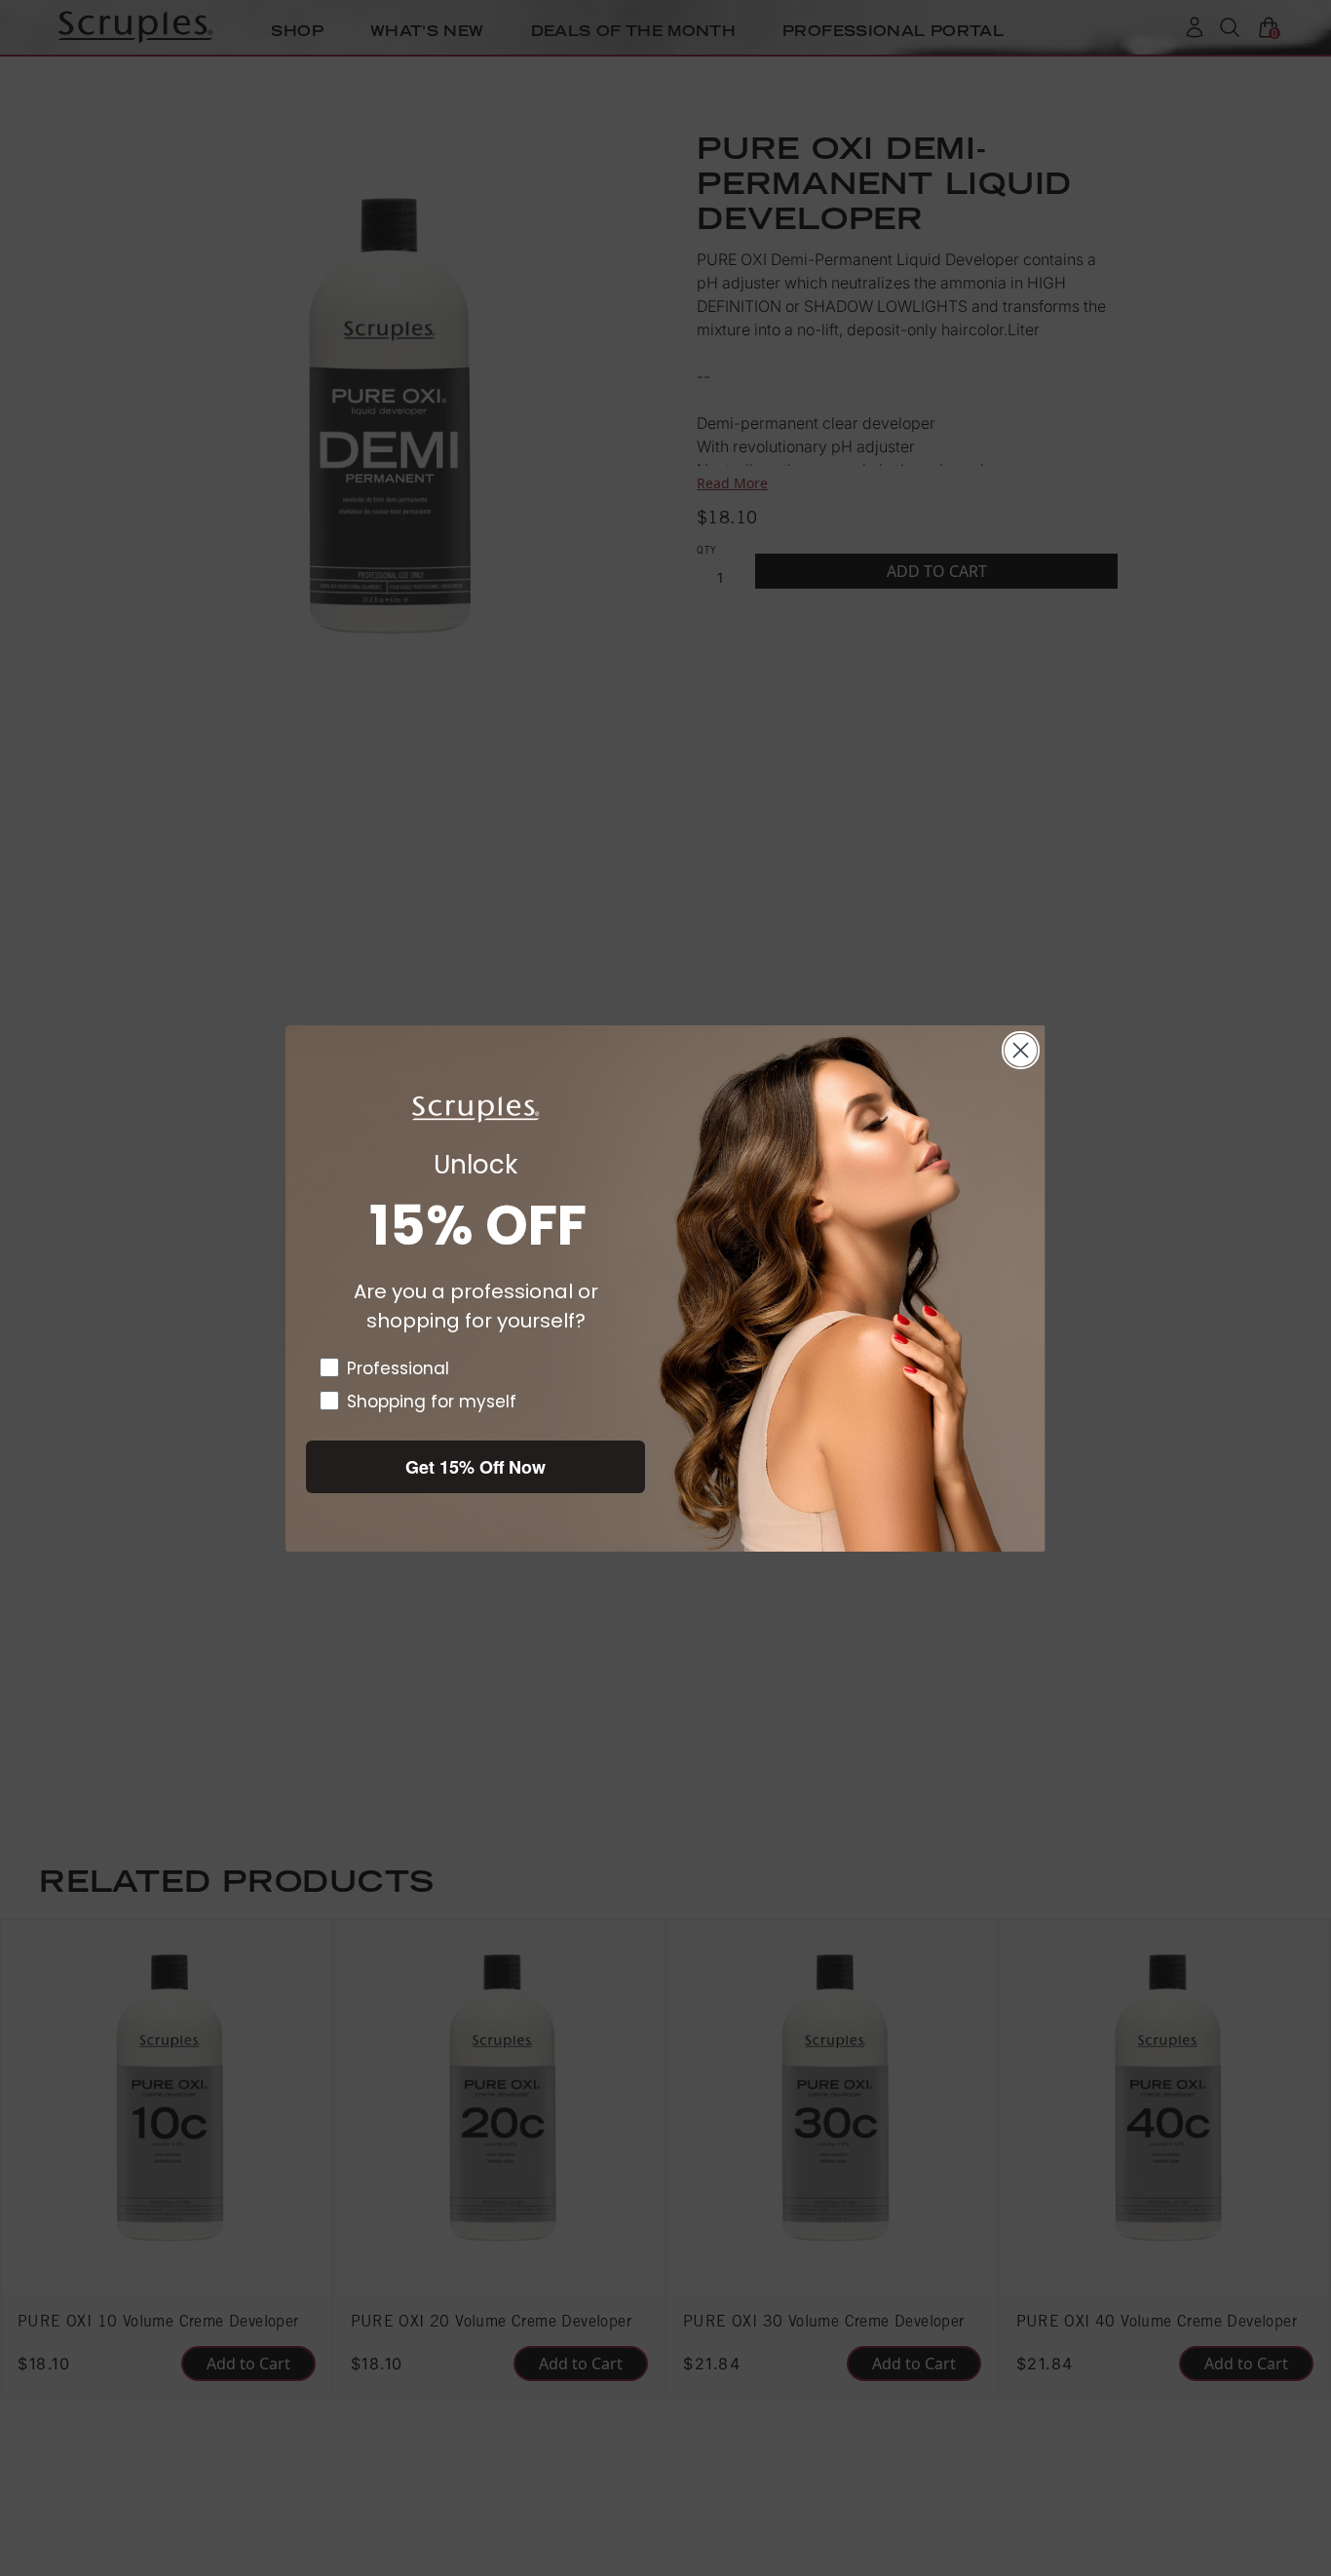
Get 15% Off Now (475, 1467)
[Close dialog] (1021, 1050)
